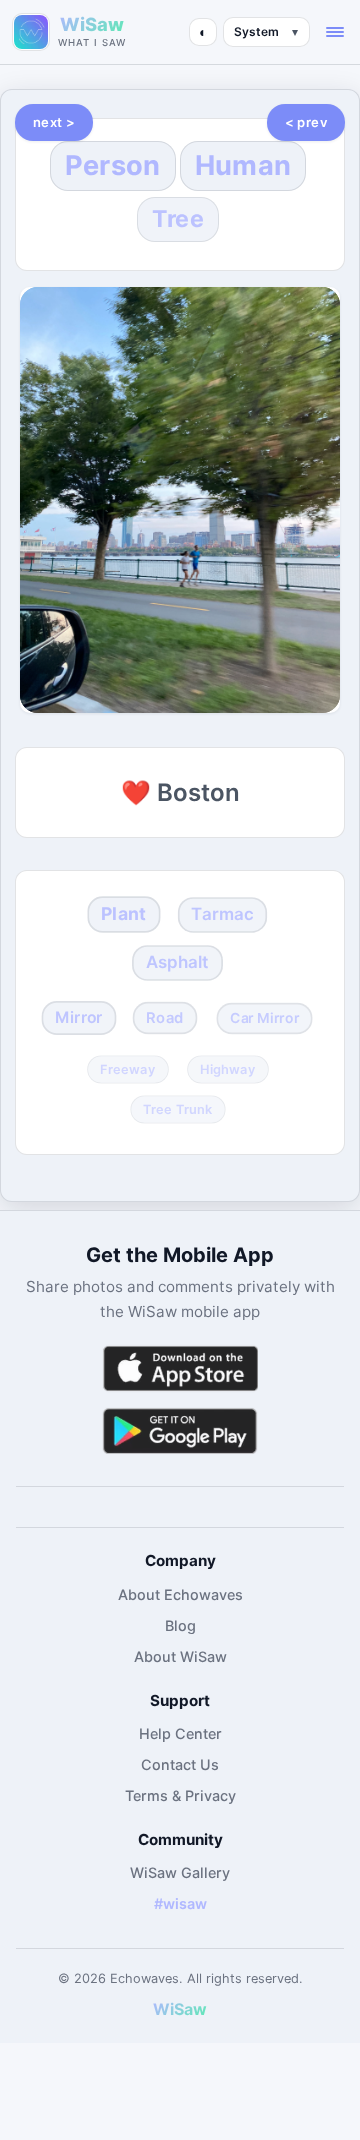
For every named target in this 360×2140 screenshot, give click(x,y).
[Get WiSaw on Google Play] (180, 1430)
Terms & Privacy (180, 1795)
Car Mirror (264, 1018)
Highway (228, 1070)
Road (166, 1018)
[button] (335, 32)
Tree (178, 219)
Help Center (180, 1733)
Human (243, 165)
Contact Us (180, 1764)
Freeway (128, 1070)
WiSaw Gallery (180, 1872)
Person (113, 165)
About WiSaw (180, 1656)
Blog (180, 1625)
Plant (123, 913)
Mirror (79, 1017)
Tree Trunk (178, 1110)
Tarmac (223, 914)
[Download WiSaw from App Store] (180, 1368)
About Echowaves (180, 1594)
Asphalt (178, 962)
